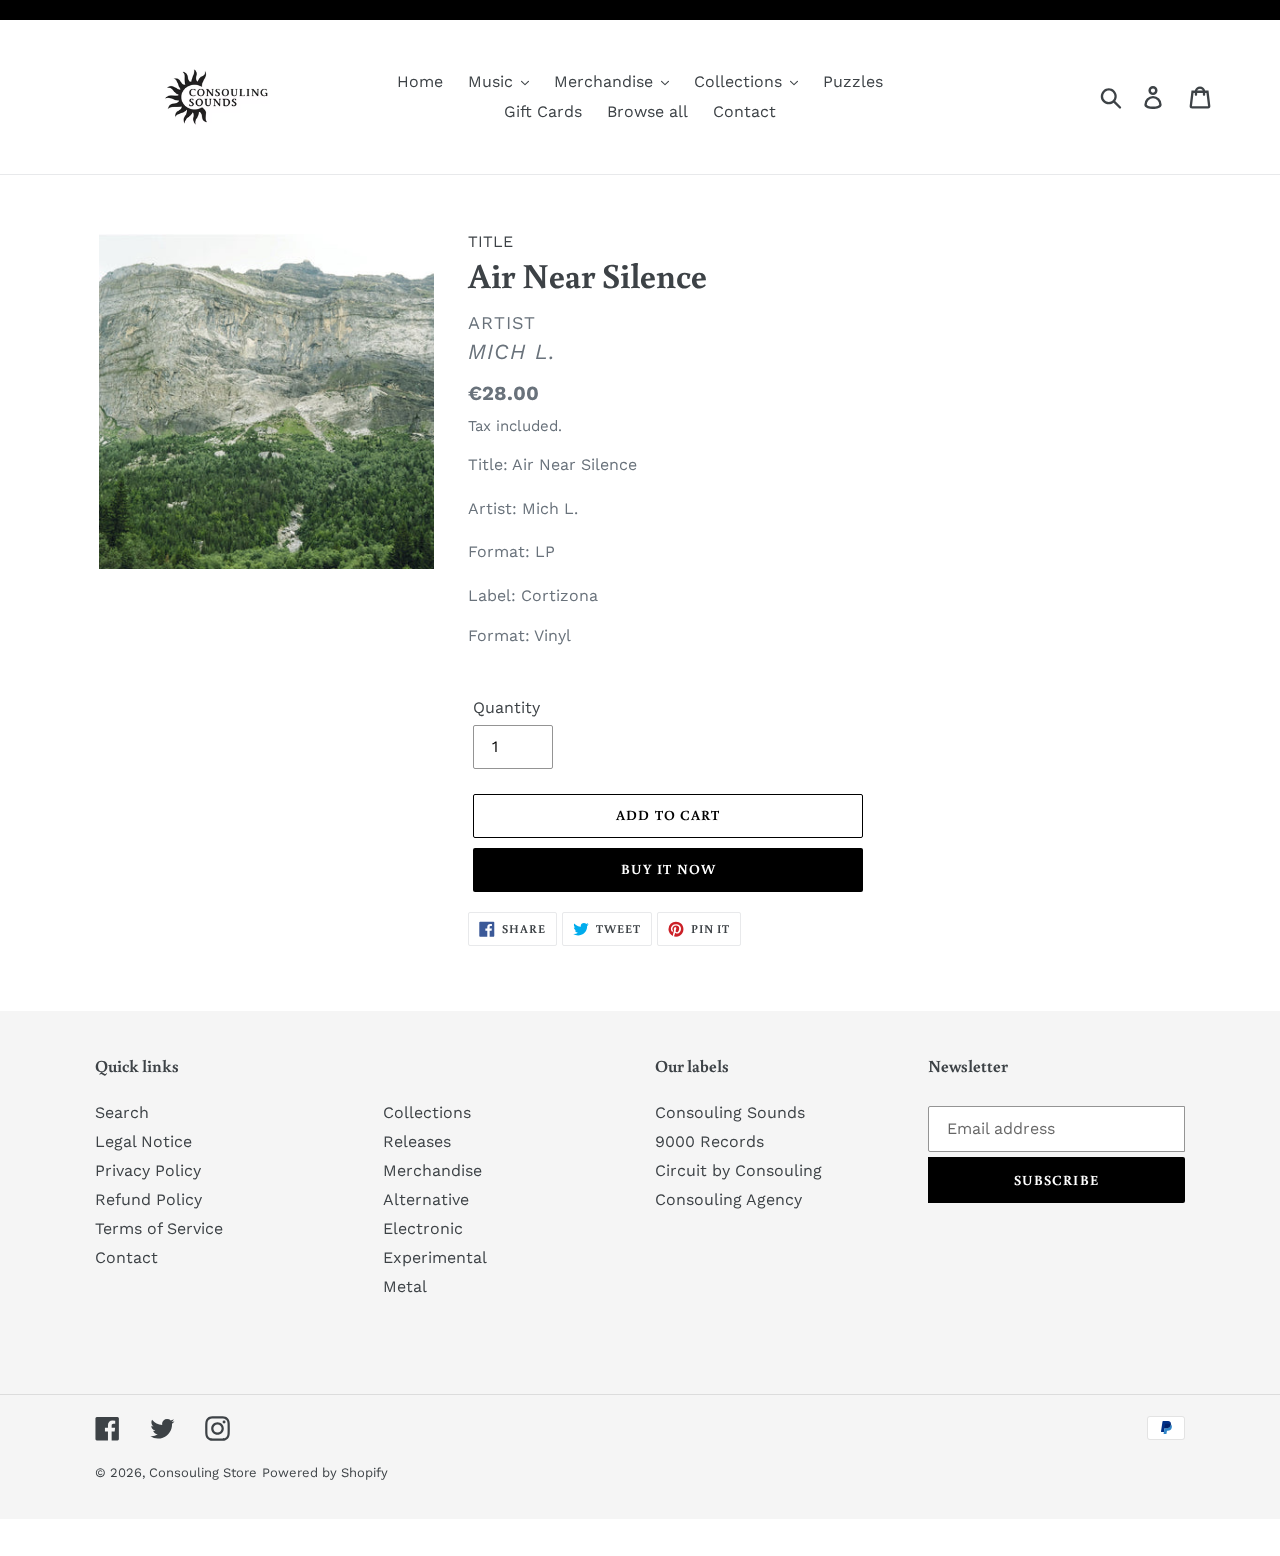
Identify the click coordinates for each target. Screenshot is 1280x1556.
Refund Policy (148, 1199)
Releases (417, 1141)
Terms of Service (159, 1228)
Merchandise (432, 1170)
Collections (427, 1112)
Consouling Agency (728, 1199)
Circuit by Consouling (738, 1170)
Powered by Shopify (325, 1472)
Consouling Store (203, 1472)
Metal (405, 1286)
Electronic (423, 1228)
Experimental (435, 1257)
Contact (126, 1257)
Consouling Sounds (730, 1112)
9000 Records (709, 1141)
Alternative (426, 1199)
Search (122, 1112)
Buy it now (668, 869)
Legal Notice (143, 1141)
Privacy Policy (148, 1170)
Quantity (506, 707)
